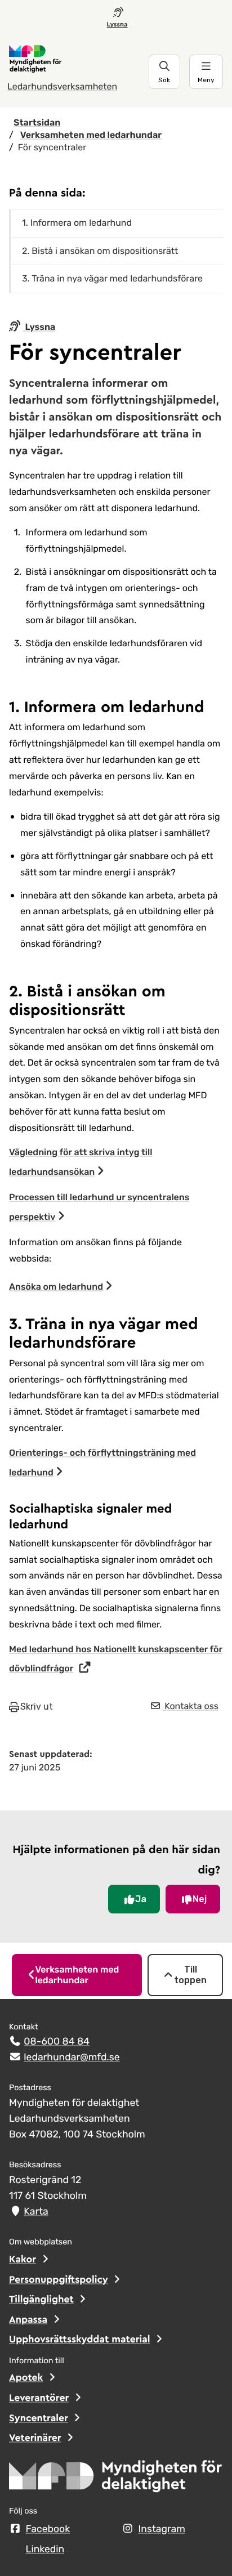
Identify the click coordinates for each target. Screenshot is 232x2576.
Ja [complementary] (141, 1899)
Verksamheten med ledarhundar (77, 1975)
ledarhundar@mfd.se (72, 2058)
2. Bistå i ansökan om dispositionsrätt (100, 251)
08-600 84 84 (57, 2042)
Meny (206, 80)
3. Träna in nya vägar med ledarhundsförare (113, 278)
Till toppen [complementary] (190, 1975)
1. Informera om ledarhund (77, 223)
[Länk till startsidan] (78, 59)
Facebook (48, 2529)
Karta (36, 2212)
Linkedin (45, 2550)
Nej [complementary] (200, 1899)
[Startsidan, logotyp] (116, 2480)
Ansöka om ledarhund (56, 1287)
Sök (164, 80)
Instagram (162, 2529)
